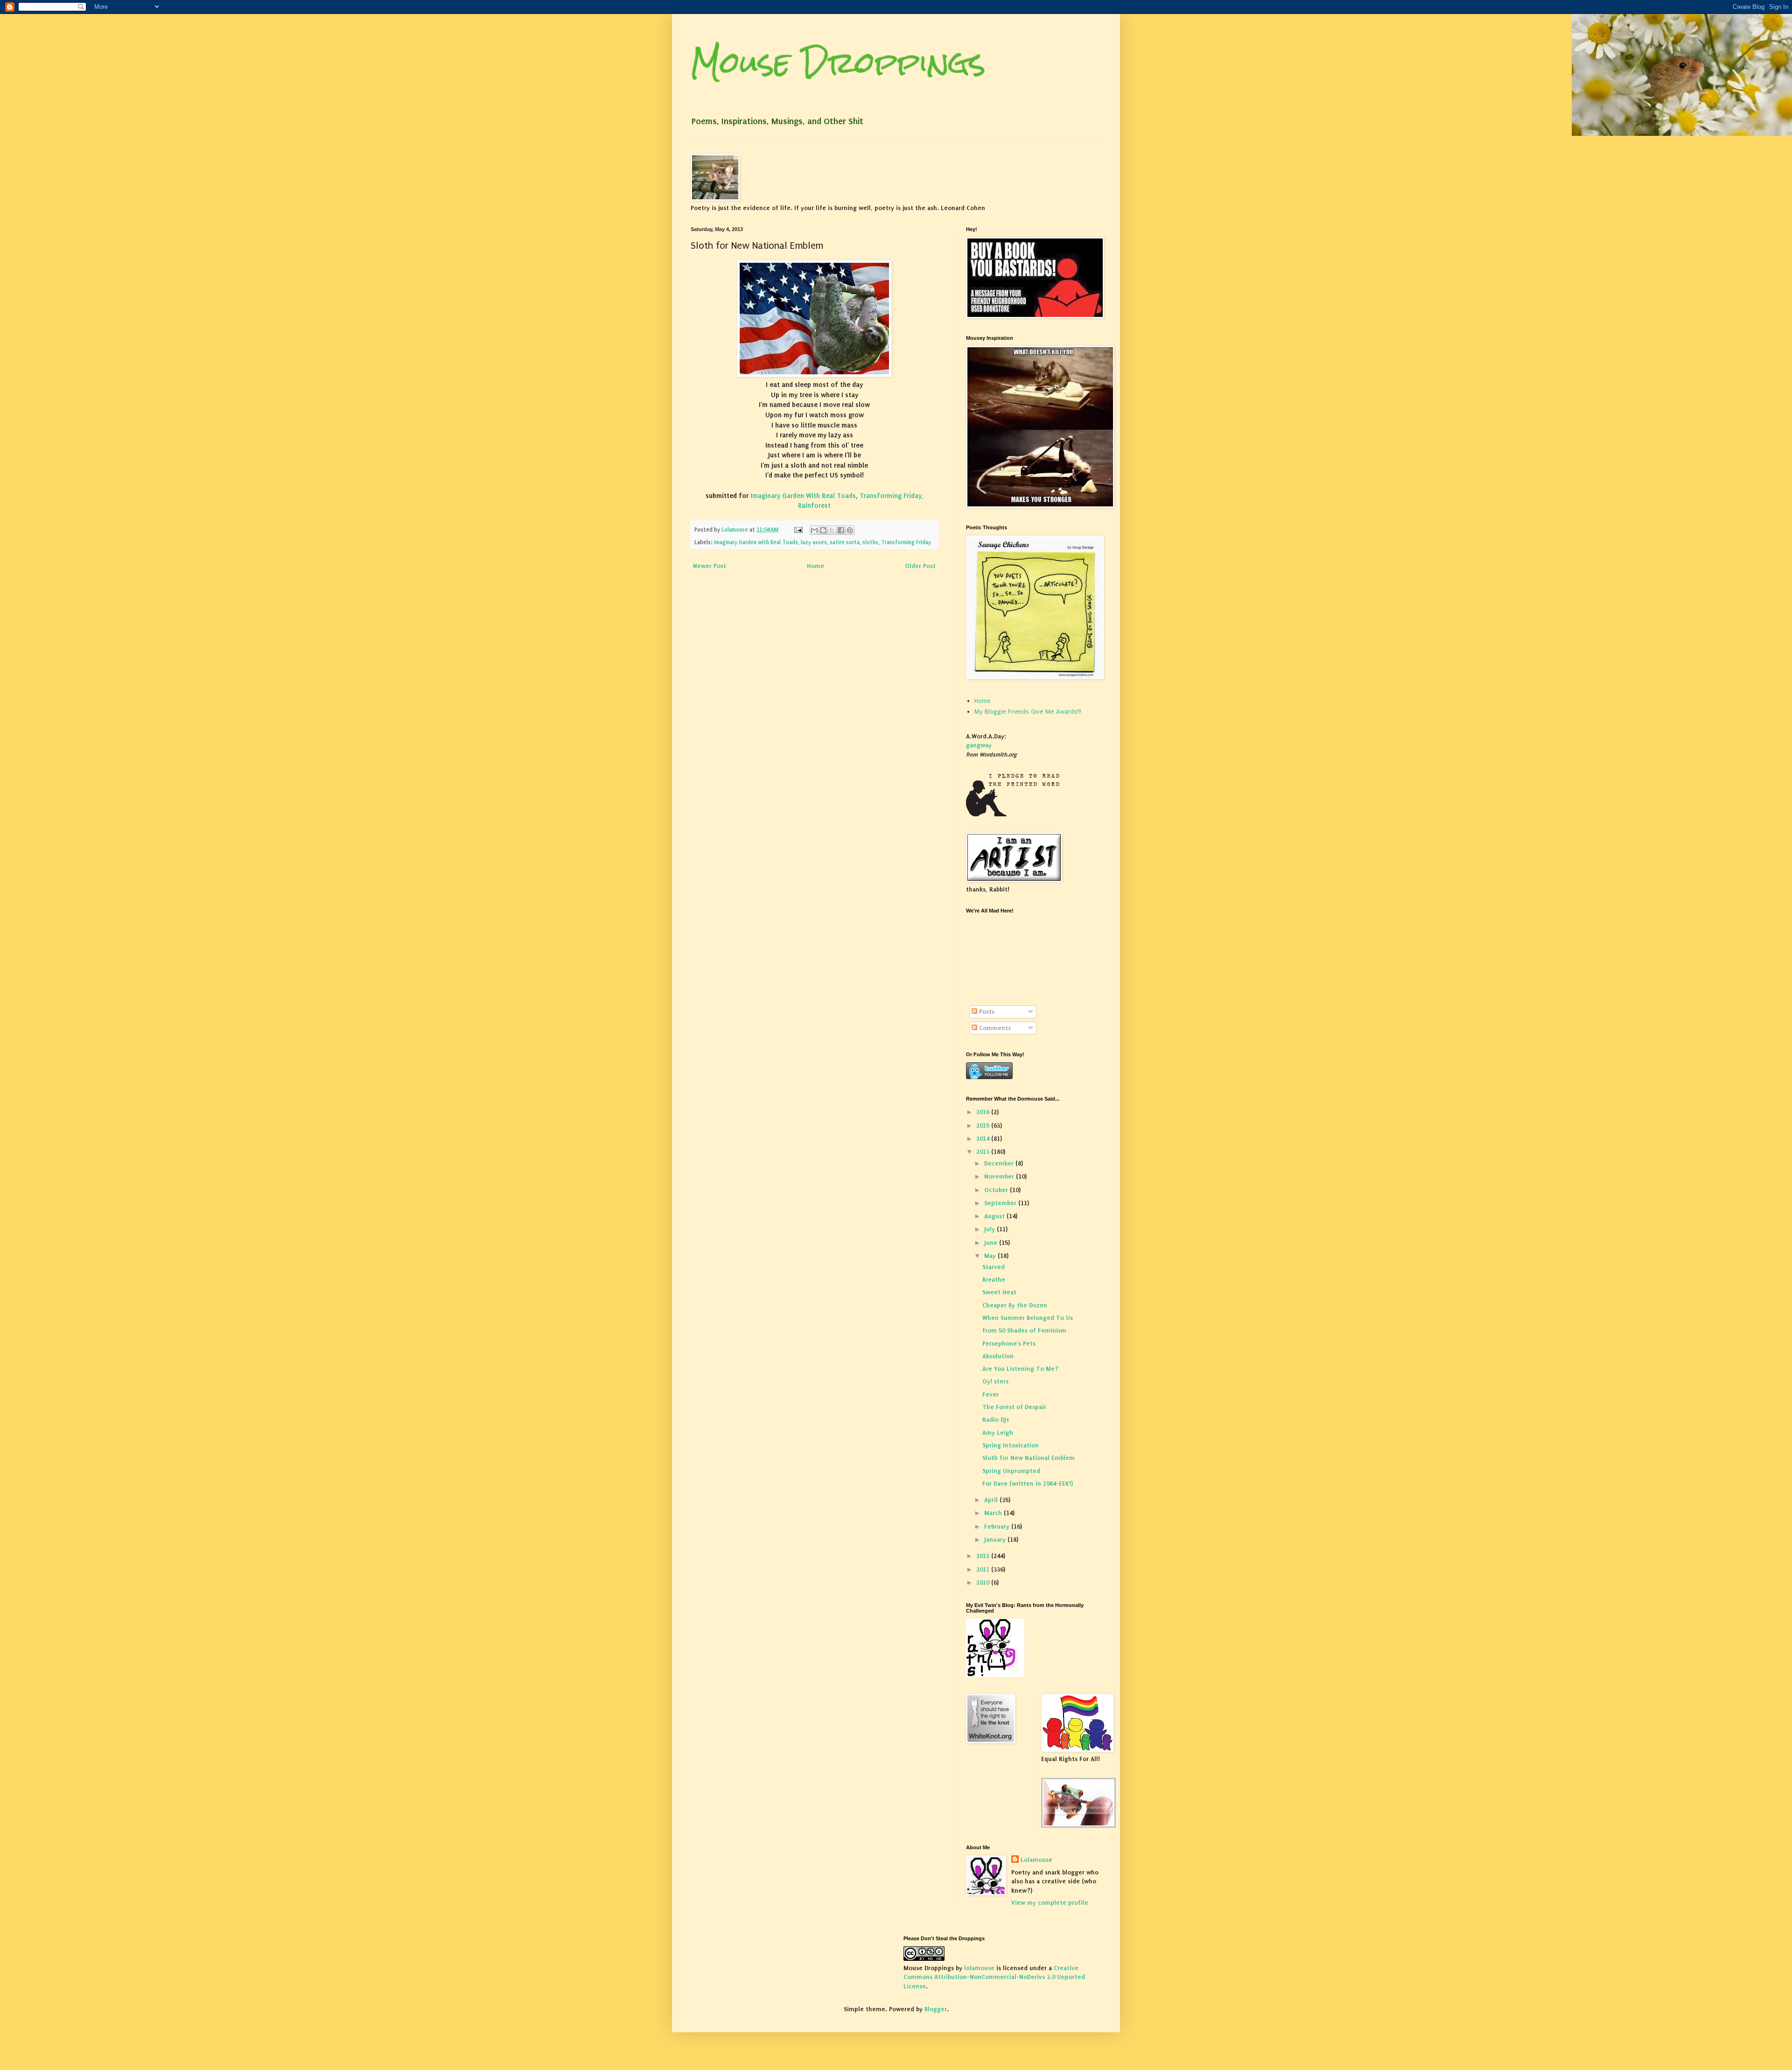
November (1000, 1176)
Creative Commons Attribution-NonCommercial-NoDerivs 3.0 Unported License (994, 1977)
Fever (990, 1394)
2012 (984, 1556)
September (1001, 1203)
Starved (994, 1267)
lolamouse (979, 1968)
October (997, 1190)
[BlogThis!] (823, 530)
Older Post (920, 566)
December (1000, 1163)
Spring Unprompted (1011, 1471)
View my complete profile (1050, 1903)
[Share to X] (832, 530)
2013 (984, 1152)
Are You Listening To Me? (1020, 1369)
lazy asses (814, 542)
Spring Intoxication (1011, 1445)
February (998, 1526)
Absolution (998, 1356)
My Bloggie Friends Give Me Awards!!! (1028, 712)
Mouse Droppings (838, 62)
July (990, 1229)
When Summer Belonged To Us (1028, 1318)
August (995, 1216)
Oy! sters (995, 1381)
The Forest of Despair (1014, 1407)
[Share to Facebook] (841, 530)
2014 (984, 1139)
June (992, 1243)
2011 (984, 1569)
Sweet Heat (999, 1292)
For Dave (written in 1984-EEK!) (1028, 1484)
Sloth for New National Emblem (1029, 1458)
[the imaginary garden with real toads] (1078, 1826)
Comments (994, 1028)
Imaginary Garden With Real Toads (802, 496)
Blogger (936, 2009)
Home (815, 566)
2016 (984, 1112)
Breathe (994, 1280)
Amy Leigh (998, 1433)
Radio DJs (996, 1420)
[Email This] (814, 530)
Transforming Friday (906, 542)
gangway (979, 745)
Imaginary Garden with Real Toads (756, 542)
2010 (984, 1582)
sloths (870, 542)
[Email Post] (798, 530)
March (994, 1513)
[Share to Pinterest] (850, 530)
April (992, 1500)
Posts (986, 1012)
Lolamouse (1036, 1860)
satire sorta (845, 542)
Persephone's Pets (1009, 1344)
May (991, 1256)
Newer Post (710, 566)
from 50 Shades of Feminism (1024, 1330)
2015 (984, 1126)
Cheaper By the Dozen (1015, 1305)
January (996, 1540)
